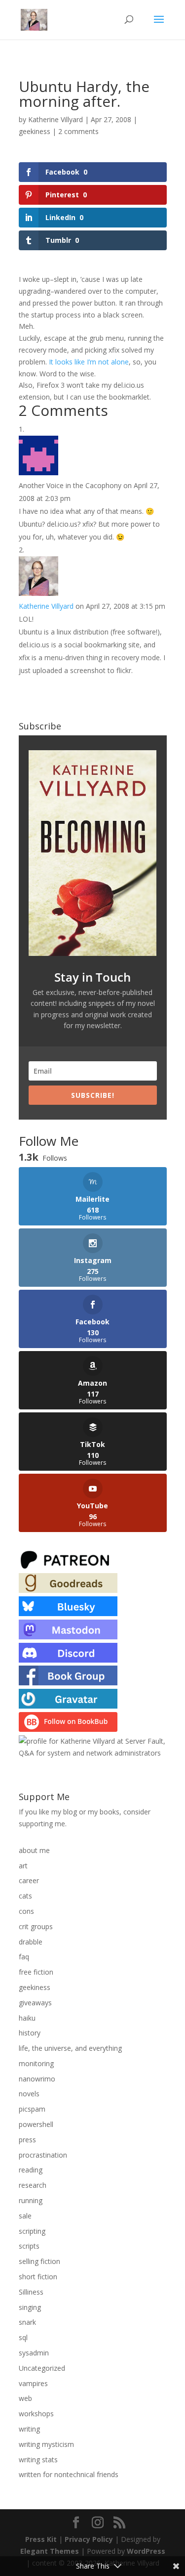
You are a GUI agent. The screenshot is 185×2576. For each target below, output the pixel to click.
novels (29, 2094)
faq (24, 1957)
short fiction (38, 2277)
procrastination (43, 2155)
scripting (32, 2231)
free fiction (36, 1972)
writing (29, 2429)
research (33, 2185)
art (23, 1866)
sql (23, 2337)
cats (25, 1896)
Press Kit (41, 2539)
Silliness (31, 2292)
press (27, 2140)
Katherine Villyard (55, 119)
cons (26, 1911)
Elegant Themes (50, 2551)
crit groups (36, 1926)
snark (27, 2322)
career (29, 1880)
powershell (36, 2124)
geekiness (35, 131)
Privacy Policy (89, 2539)
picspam (32, 2109)
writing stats (38, 2460)
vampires (33, 2383)
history (30, 2033)
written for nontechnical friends (69, 2474)
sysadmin (34, 2353)
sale (25, 2216)
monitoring (36, 2063)
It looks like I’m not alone (89, 362)
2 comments (78, 131)
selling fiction (39, 2261)
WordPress (146, 2551)
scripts (29, 2246)
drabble (31, 1942)
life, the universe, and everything (70, 2048)
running (31, 2200)
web (25, 2398)
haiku (27, 2018)
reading (31, 2170)
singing (30, 2307)
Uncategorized (42, 2368)
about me (34, 1850)
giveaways (35, 2003)
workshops (36, 2414)
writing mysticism (46, 2444)
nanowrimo (37, 2079)
